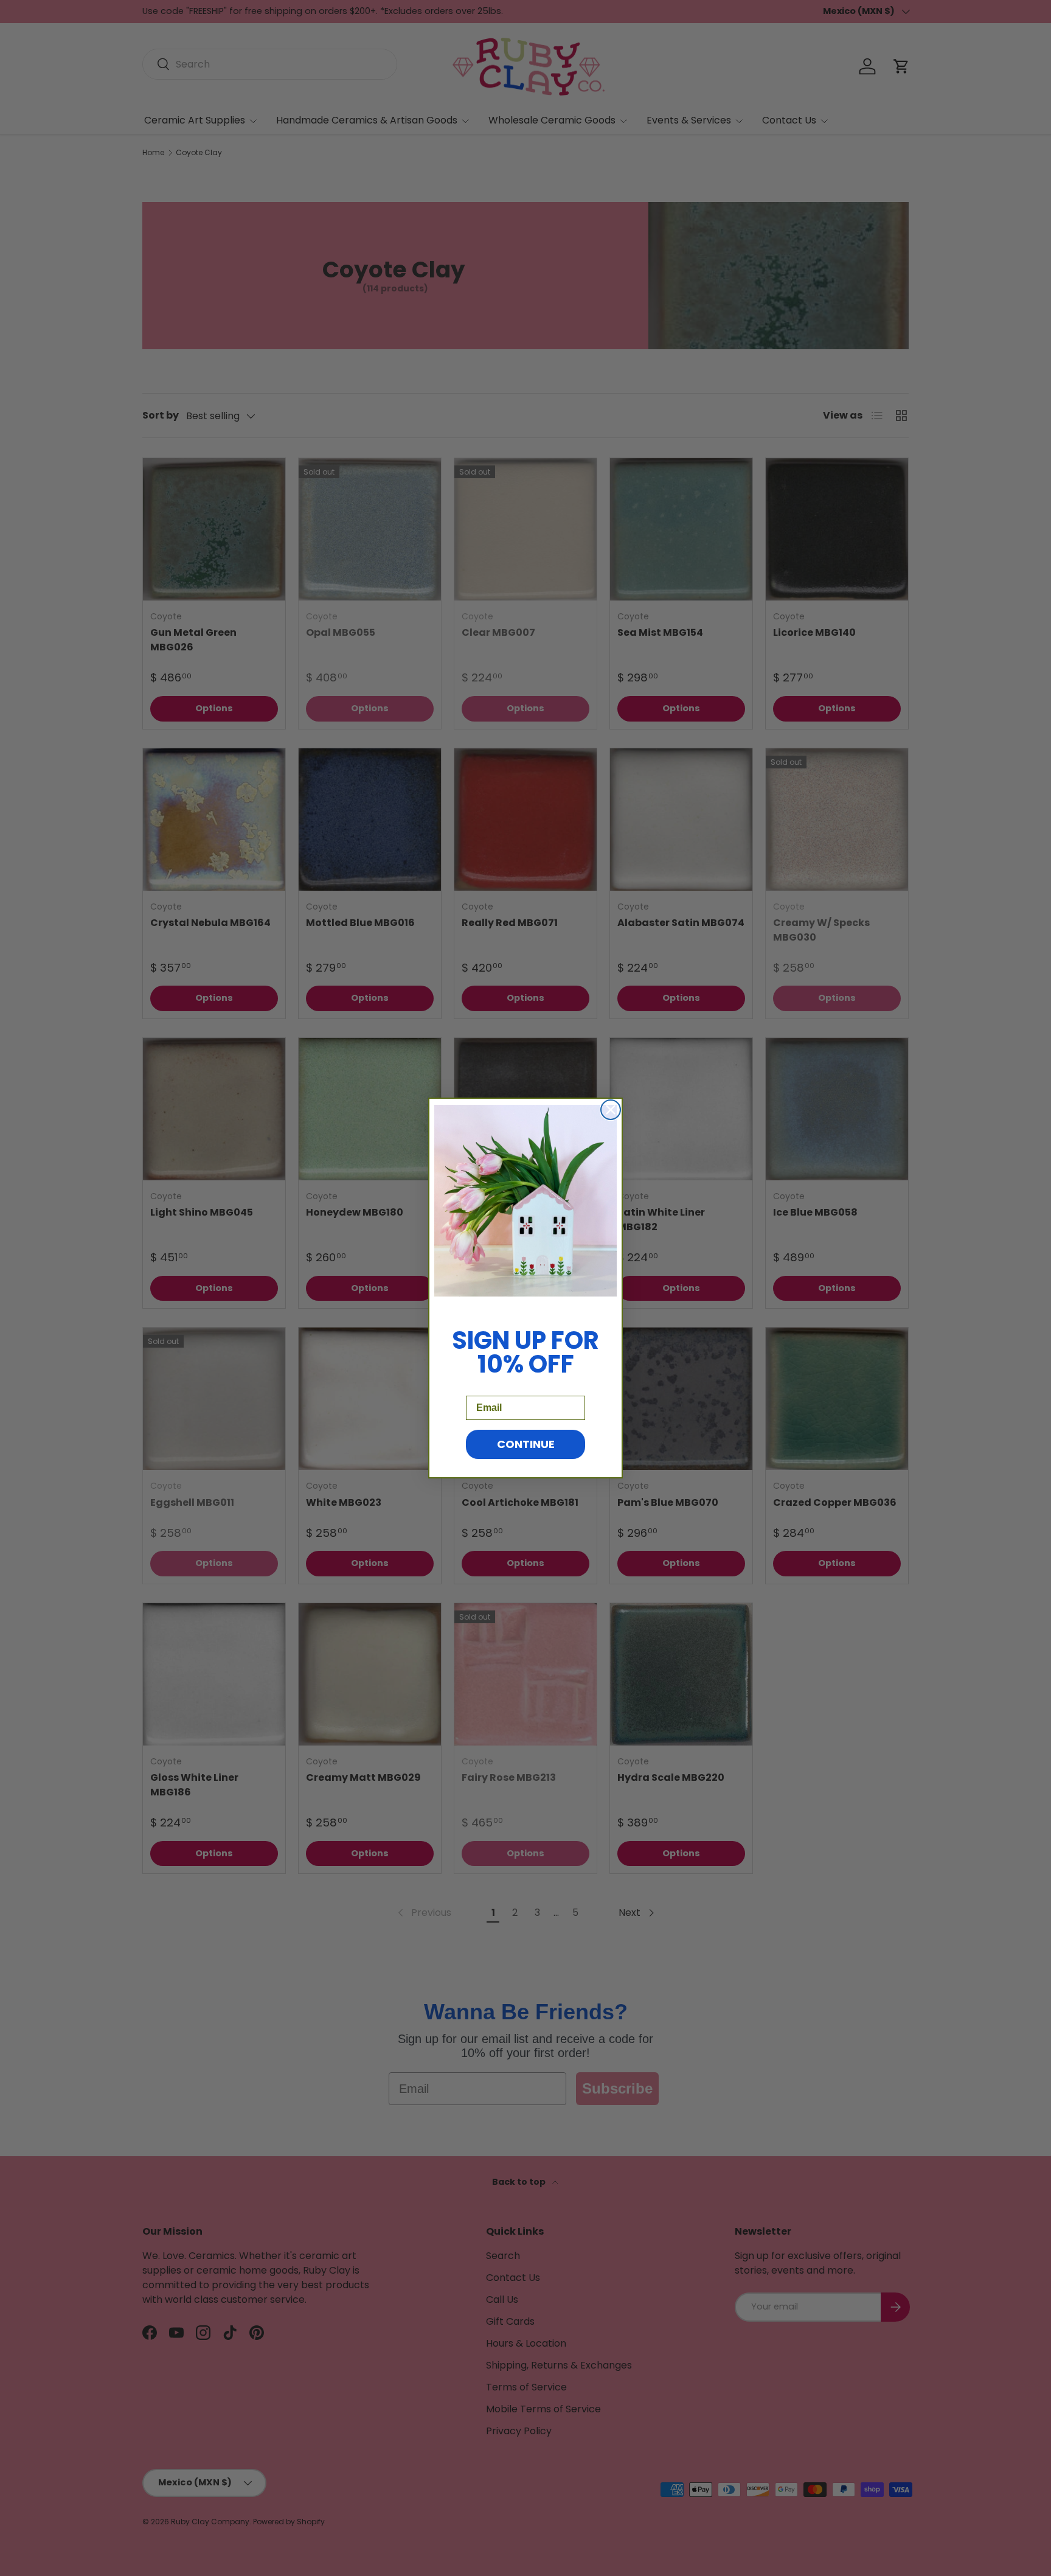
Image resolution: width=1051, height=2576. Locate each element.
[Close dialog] (611, 1110)
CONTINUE (526, 1444)
